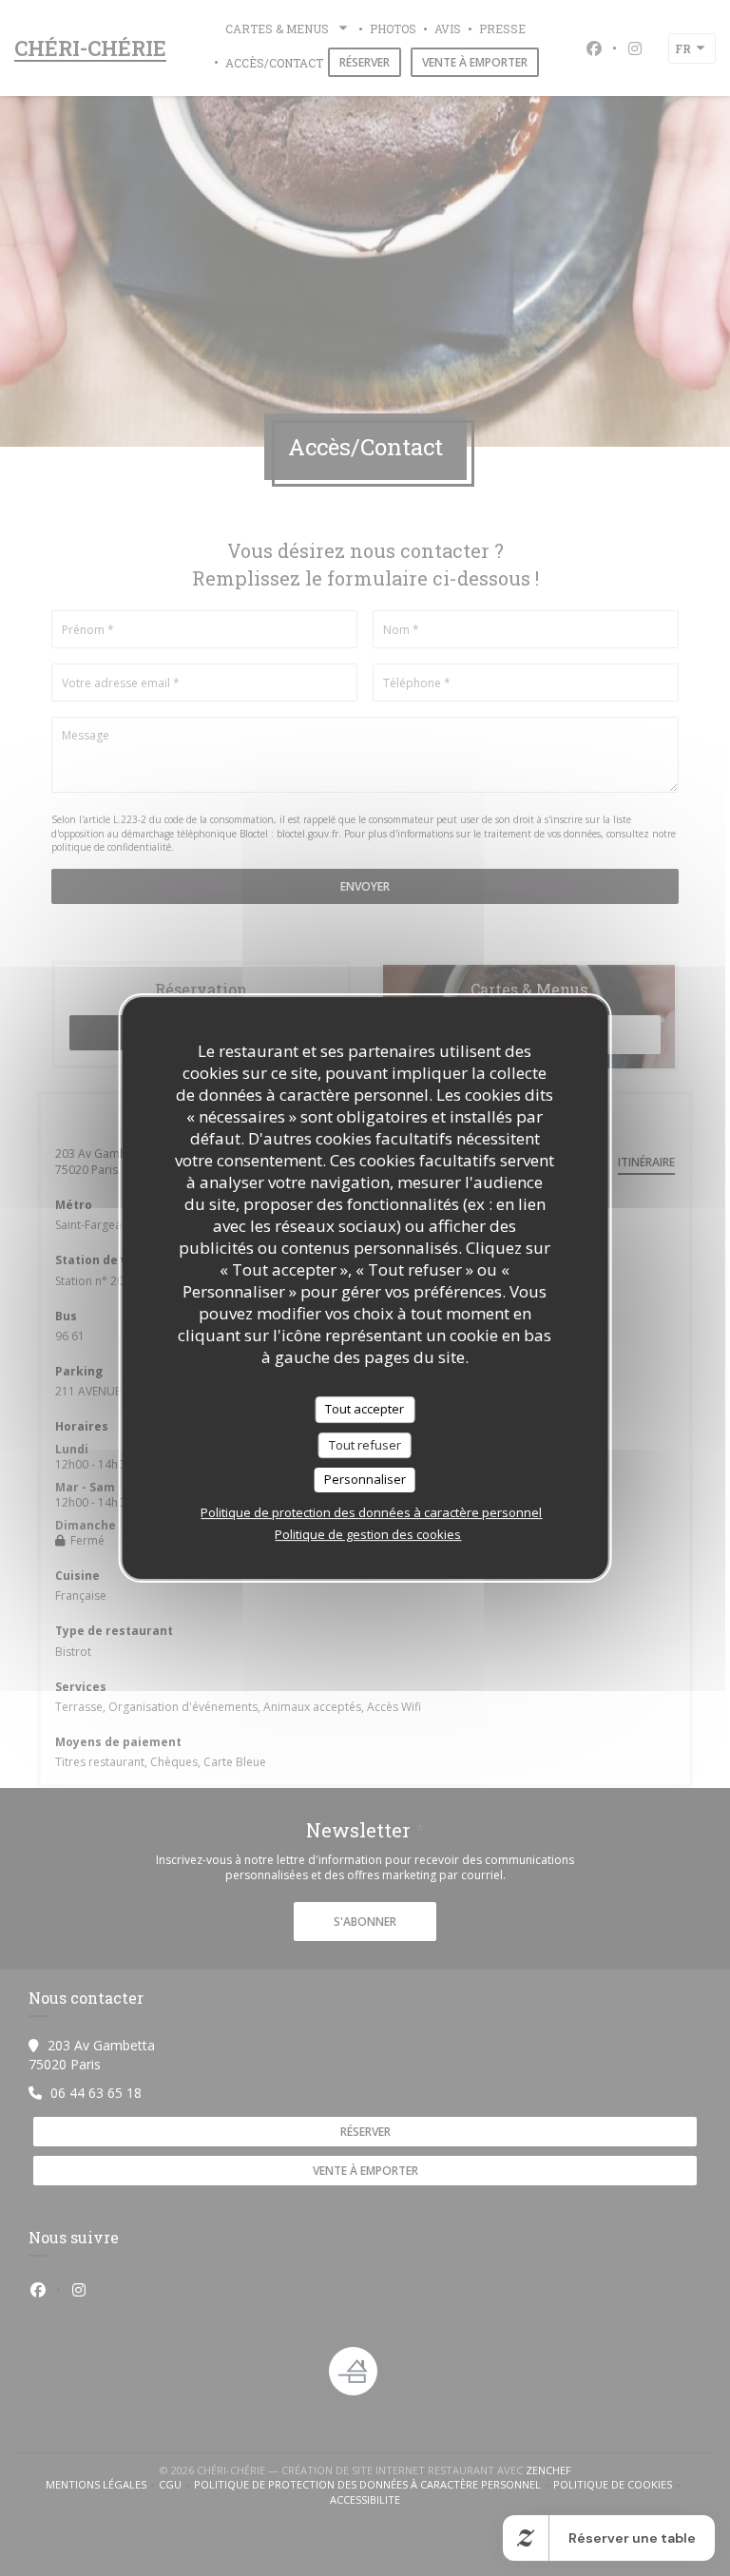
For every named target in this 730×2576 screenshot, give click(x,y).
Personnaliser (365, 1479)
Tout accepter (365, 1409)
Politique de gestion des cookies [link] (368, 1534)
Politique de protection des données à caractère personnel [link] (371, 1512)
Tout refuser (365, 1445)
